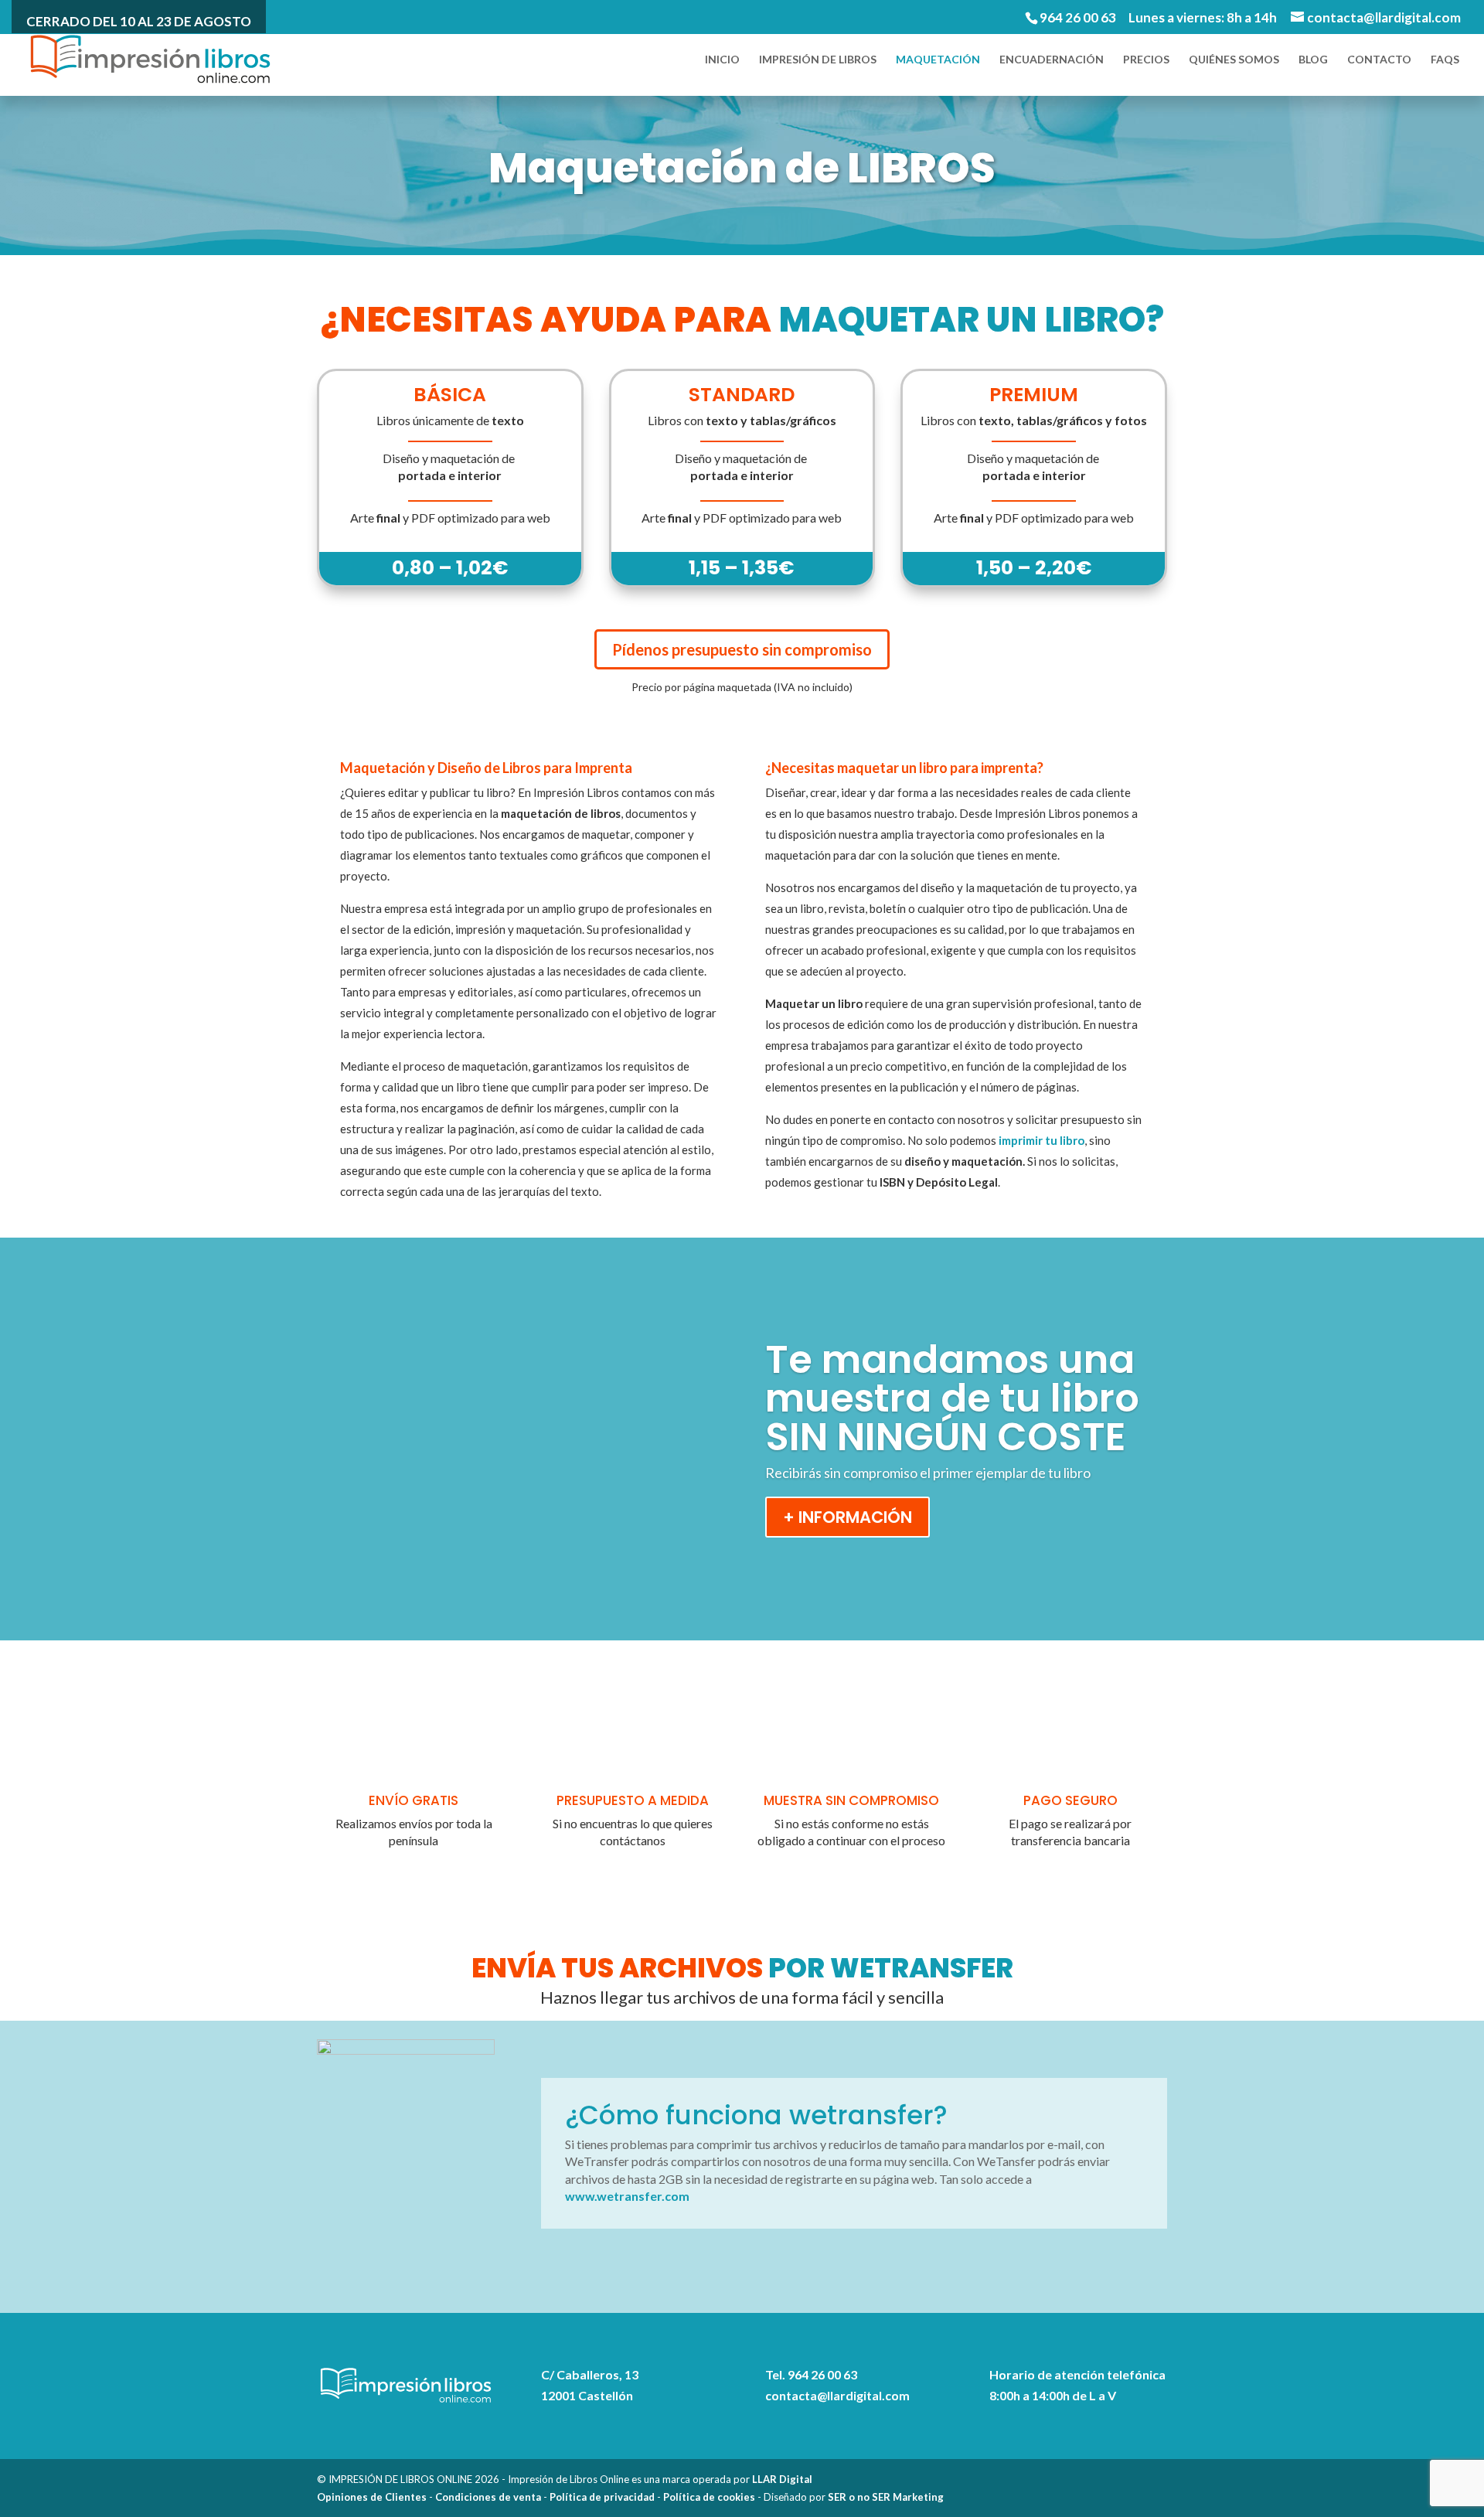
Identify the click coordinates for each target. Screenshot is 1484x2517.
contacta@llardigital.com (837, 2395)
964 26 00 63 (1078, 17)
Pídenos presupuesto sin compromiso (742, 649)
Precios (1146, 60)
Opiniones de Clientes (372, 2497)
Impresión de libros (818, 60)
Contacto (1379, 60)
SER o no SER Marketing (886, 2497)
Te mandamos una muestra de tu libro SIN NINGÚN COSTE (952, 1398)
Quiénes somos (1234, 60)
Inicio (722, 60)
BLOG (1313, 60)
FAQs (1445, 60)
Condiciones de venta (488, 2497)
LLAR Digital (782, 2479)
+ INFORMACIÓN (848, 1517)
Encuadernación (1052, 60)
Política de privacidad (602, 2497)
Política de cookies (709, 2497)
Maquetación (938, 60)
